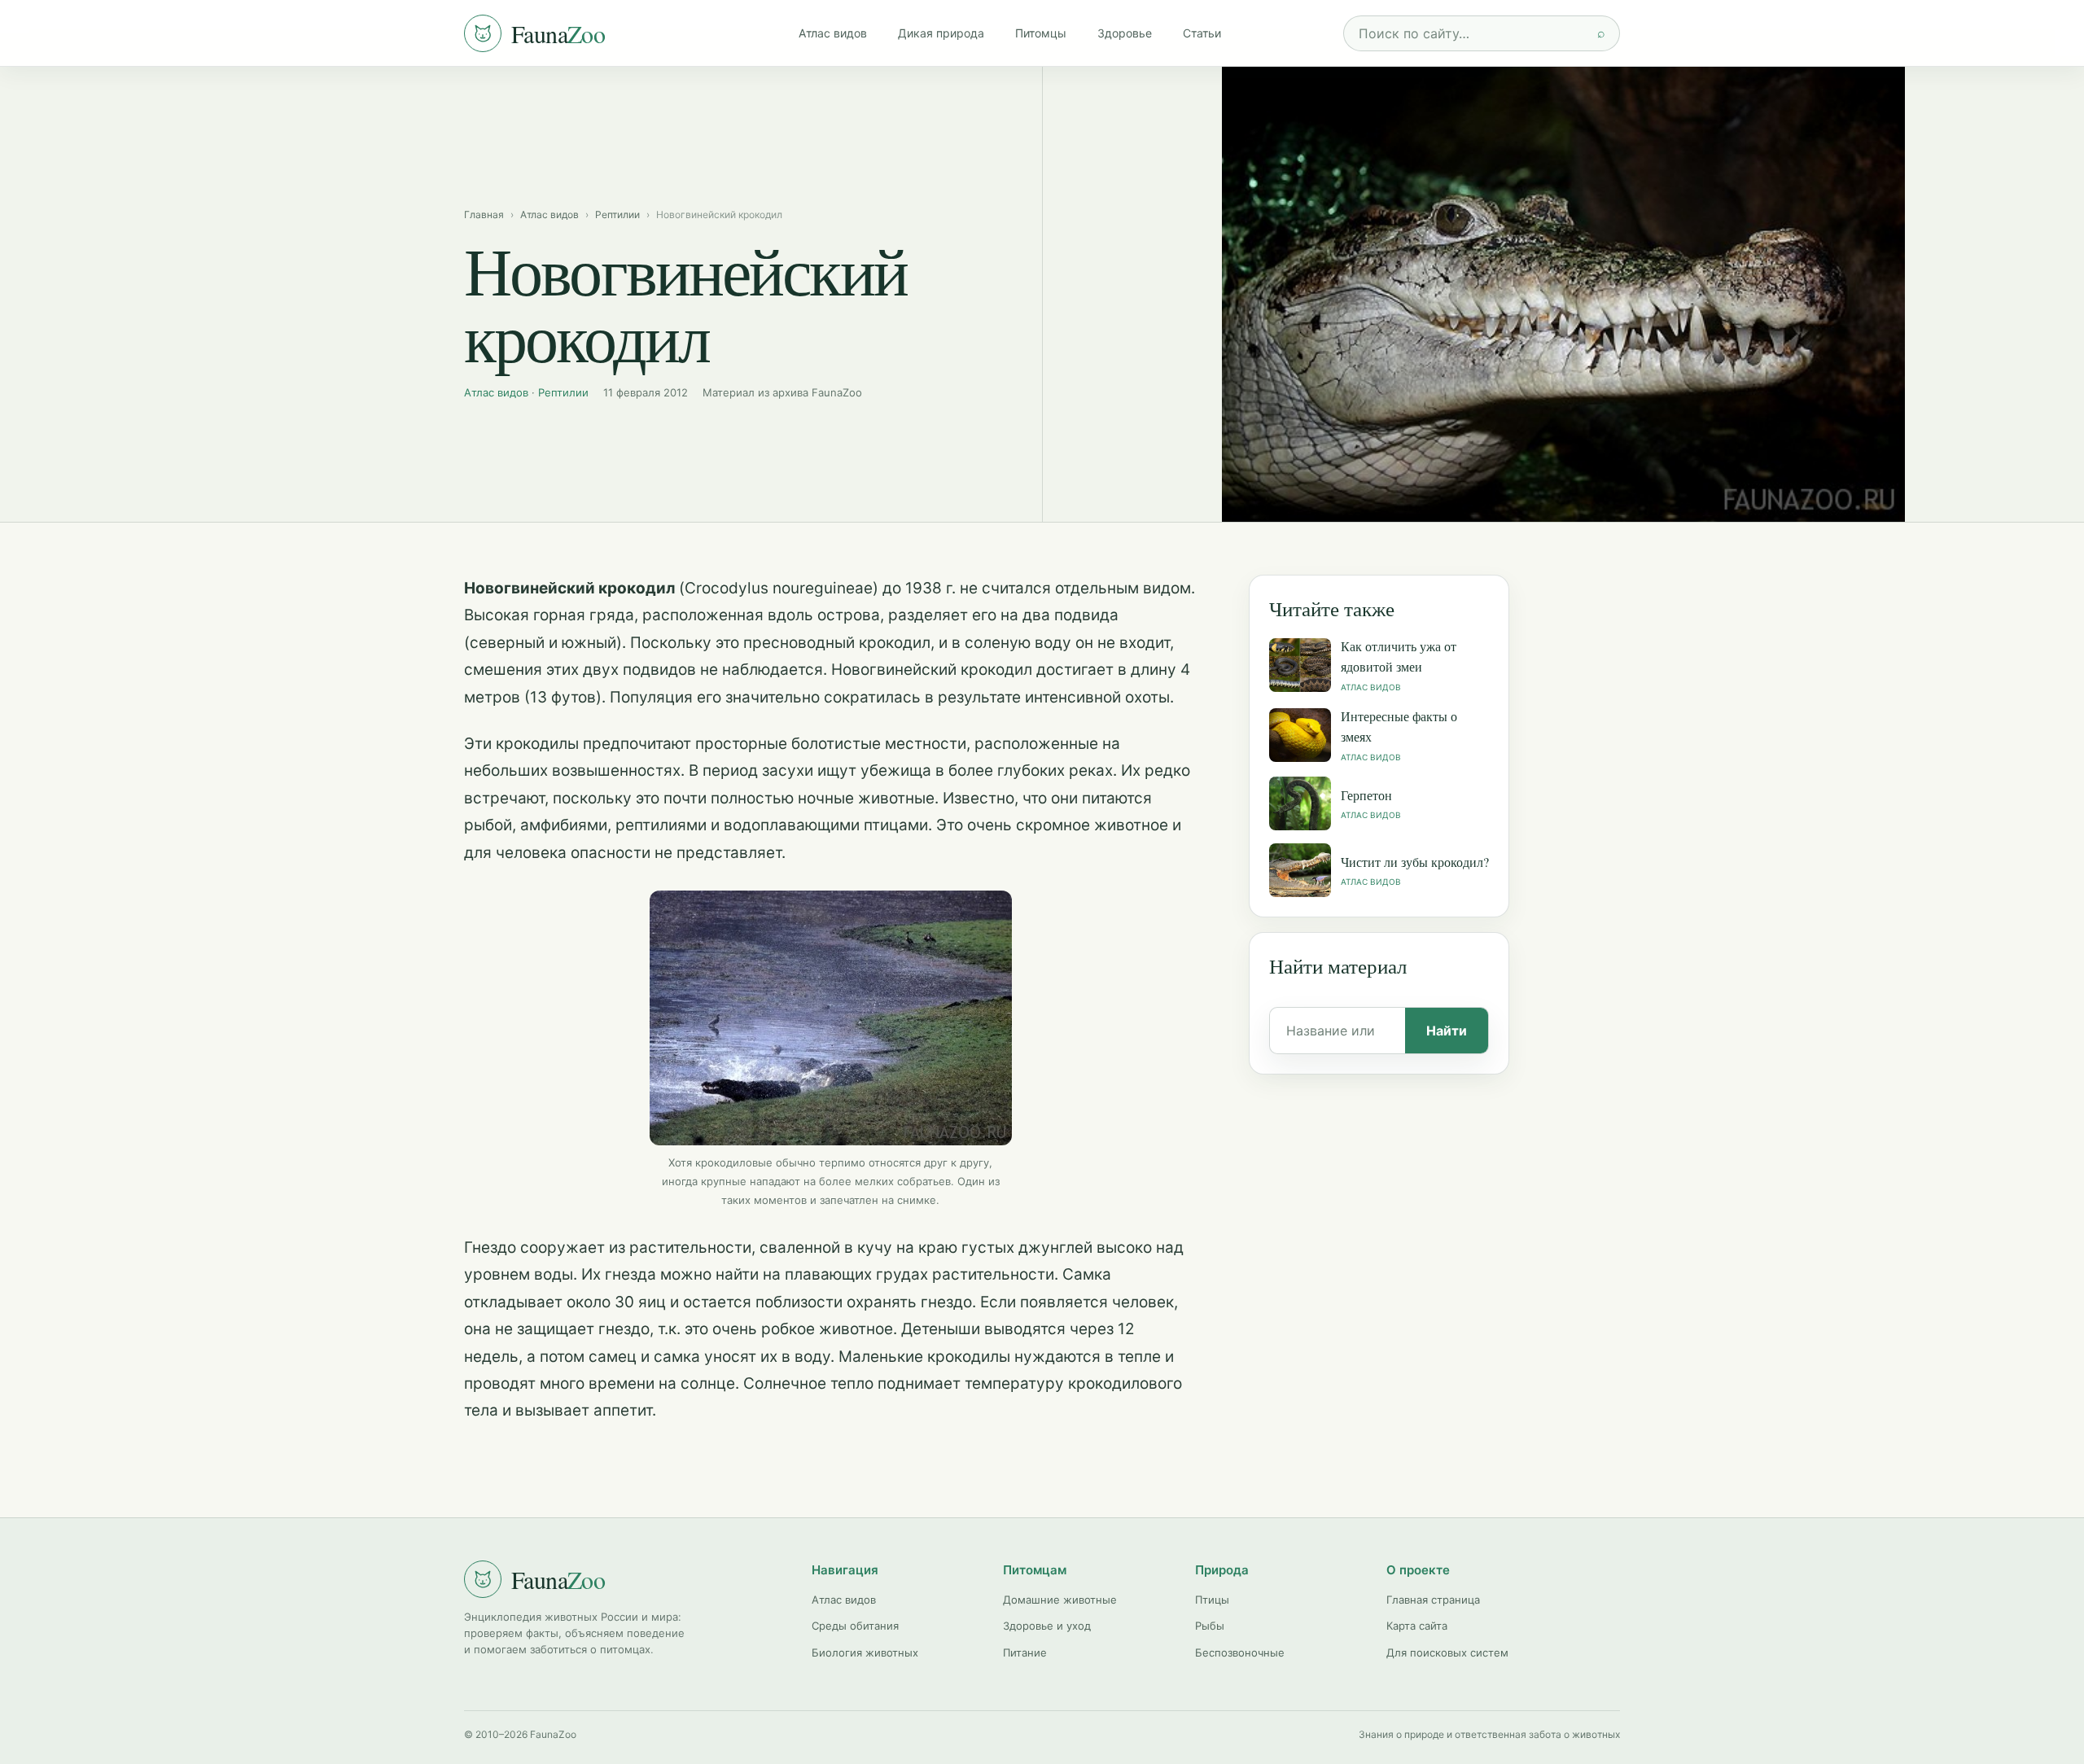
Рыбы (1210, 1626)
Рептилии (617, 214)
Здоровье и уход (1047, 1626)
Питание (1025, 1652)
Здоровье (1125, 33)
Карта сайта (1417, 1626)
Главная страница (1433, 1600)
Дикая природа (941, 33)
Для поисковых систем (1447, 1652)
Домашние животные (1060, 1600)
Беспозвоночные (1240, 1652)
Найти (1447, 1031)
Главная (484, 214)
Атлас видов (833, 33)
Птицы (1212, 1600)
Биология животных (865, 1652)
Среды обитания (855, 1626)
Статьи (1202, 33)
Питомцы (1041, 33)
